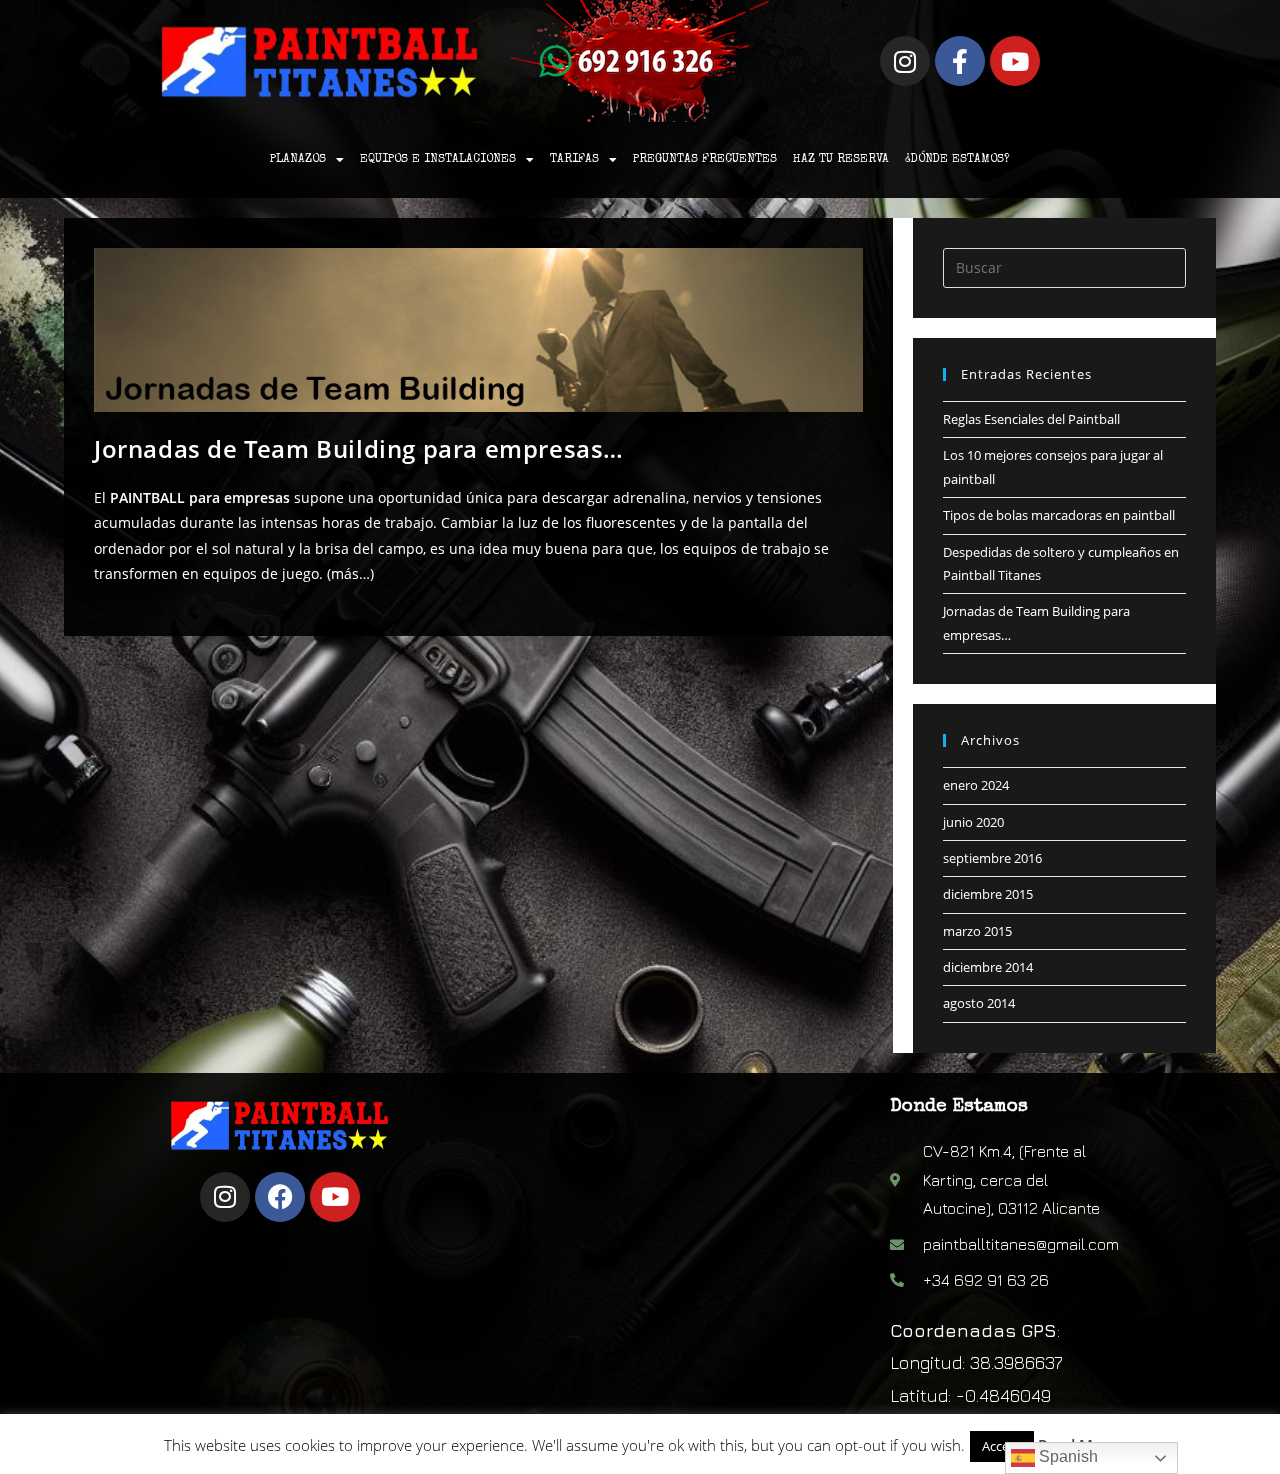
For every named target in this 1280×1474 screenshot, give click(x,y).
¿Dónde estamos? (957, 160)
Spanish (1066, 1456)
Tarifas (574, 160)
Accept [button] (1002, 1446)
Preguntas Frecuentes (705, 160)
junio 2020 (973, 822)
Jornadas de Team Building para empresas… (359, 448)
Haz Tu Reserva (841, 160)
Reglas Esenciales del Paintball (1031, 419)
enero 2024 (976, 785)
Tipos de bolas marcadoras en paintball (1059, 515)
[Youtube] (1015, 61)
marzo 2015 (977, 931)
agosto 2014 (979, 1003)
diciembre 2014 (988, 967)
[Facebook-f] (960, 61)
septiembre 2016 (992, 858)
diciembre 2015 (988, 894)
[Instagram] (905, 61)
